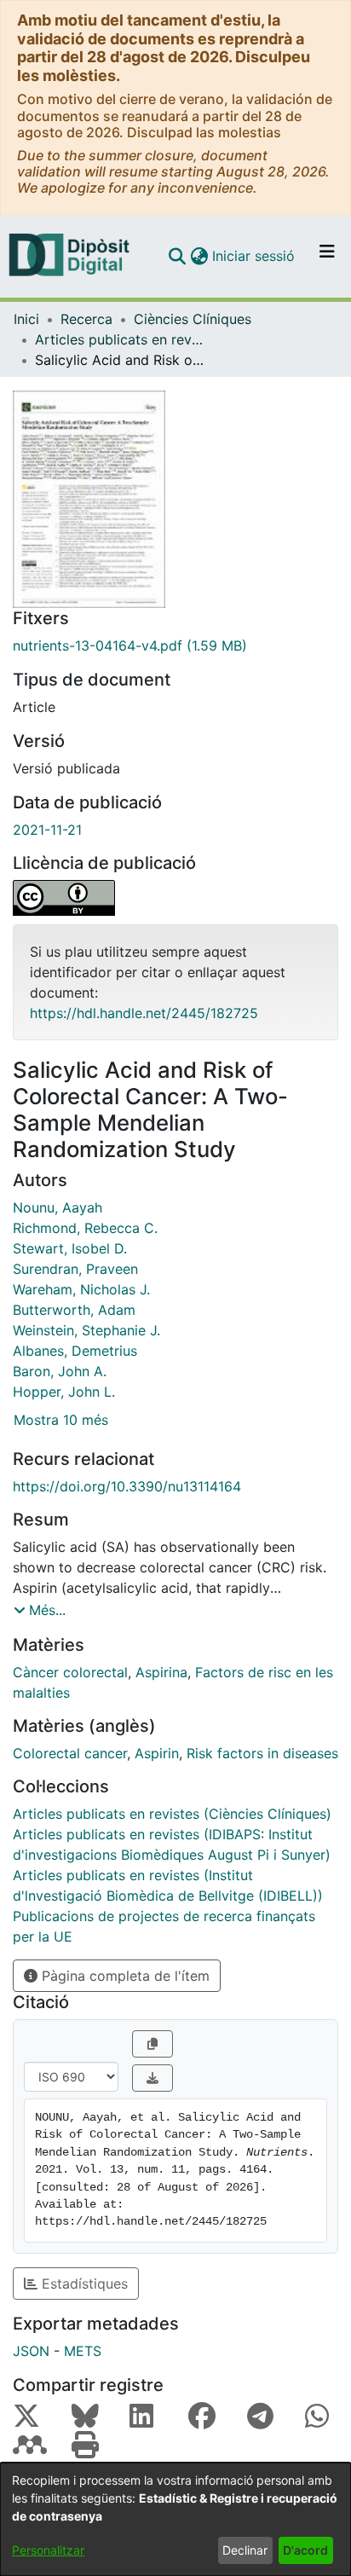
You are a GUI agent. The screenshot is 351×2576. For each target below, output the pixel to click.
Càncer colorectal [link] (70, 1672)
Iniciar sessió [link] (254, 256)
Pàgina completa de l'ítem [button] (124, 1976)
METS (83, 2351)
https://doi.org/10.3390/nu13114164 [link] (127, 1486)
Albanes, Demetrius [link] (75, 1351)
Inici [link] (26, 319)
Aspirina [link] (161, 1672)
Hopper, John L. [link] (64, 1392)
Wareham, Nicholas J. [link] (81, 1289)
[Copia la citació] (152, 2044)
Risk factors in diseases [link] (262, 1753)
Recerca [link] (86, 319)
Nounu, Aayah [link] (58, 1207)
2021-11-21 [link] (47, 830)
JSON (31, 2351)
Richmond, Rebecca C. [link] (85, 1228)
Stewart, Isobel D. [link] (70, 1248)
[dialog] (175, 2519)
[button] (177, 256)
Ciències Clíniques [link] (193, 319)
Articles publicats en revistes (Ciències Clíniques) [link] (120, 339)
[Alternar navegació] (327, 256)
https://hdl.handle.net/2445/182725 (144, 1013)
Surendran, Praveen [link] (75, 1269)
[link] (175, 645)
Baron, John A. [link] (60, 1371)
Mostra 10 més (61, 1420)
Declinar (245, 2550)
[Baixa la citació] (152, 2078)
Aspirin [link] (157, 1753)
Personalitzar (48, 2550)
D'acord (305, 2550)
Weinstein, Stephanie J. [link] (86, 1330)
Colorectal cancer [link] (70, 1753)
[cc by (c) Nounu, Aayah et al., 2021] (175, 898)
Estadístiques (83, 2284)
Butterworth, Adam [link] (74, 1310)
